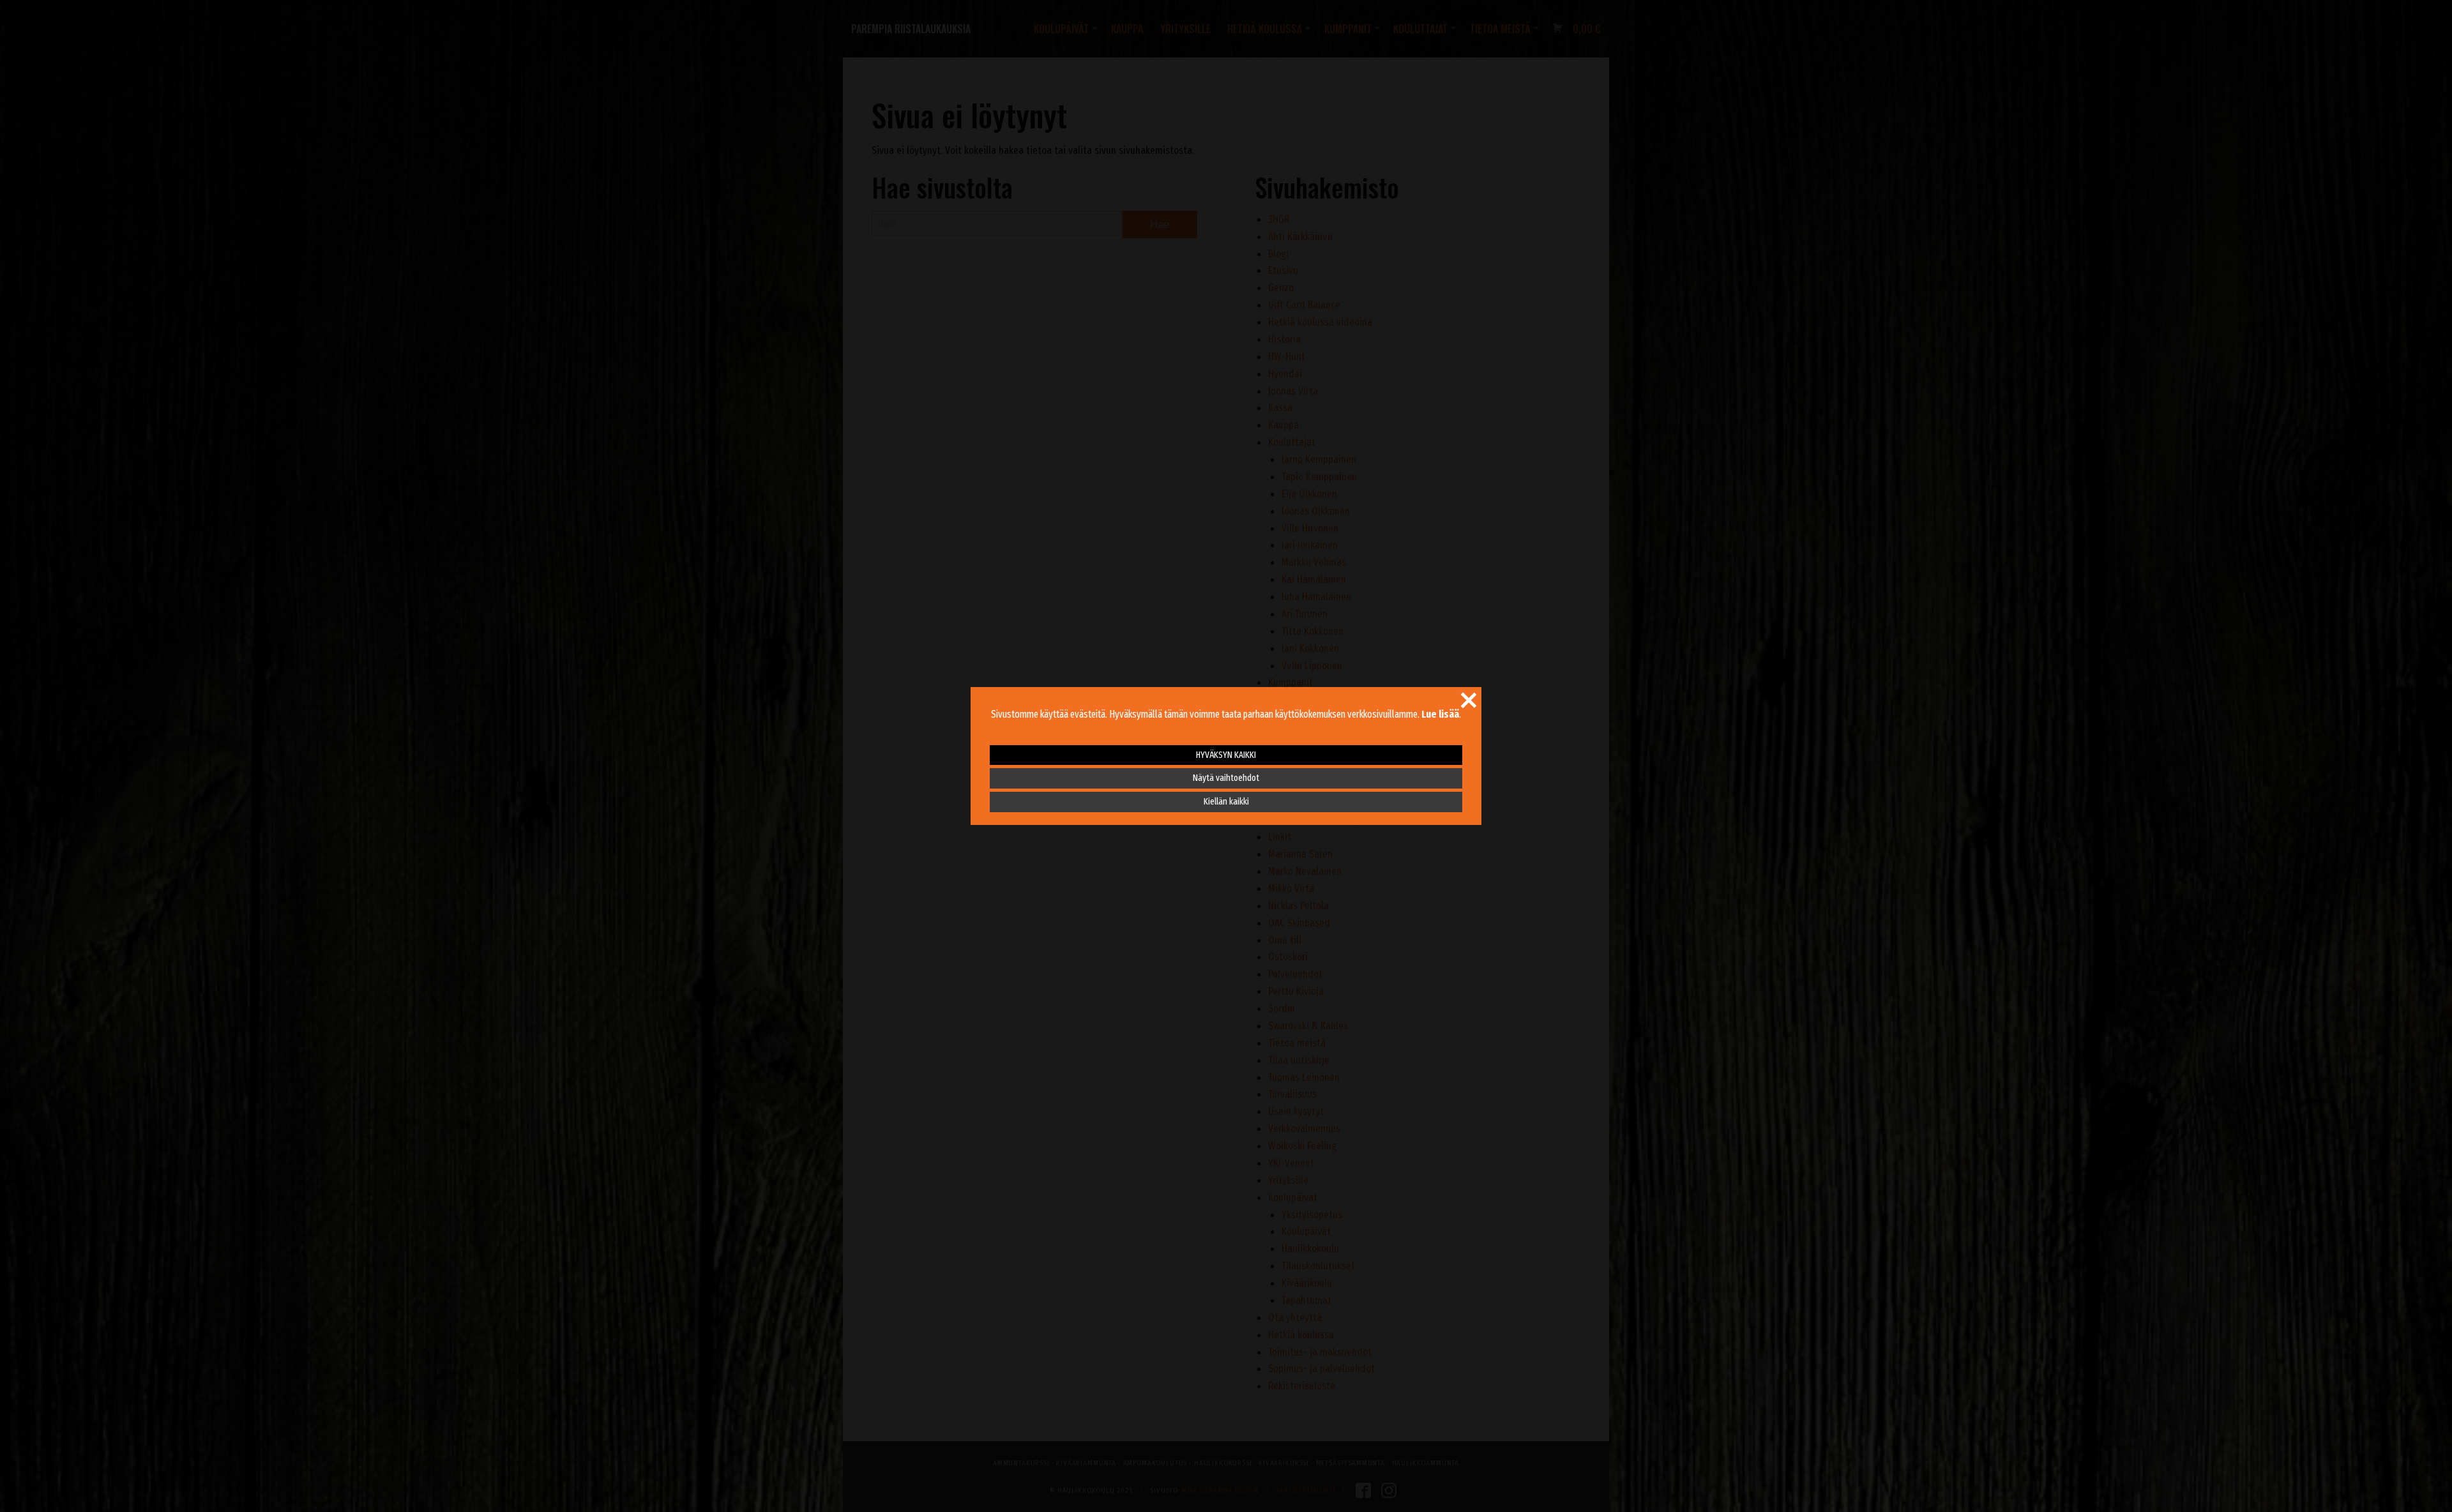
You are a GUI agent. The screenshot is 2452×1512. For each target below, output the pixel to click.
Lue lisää (1440, 714)
